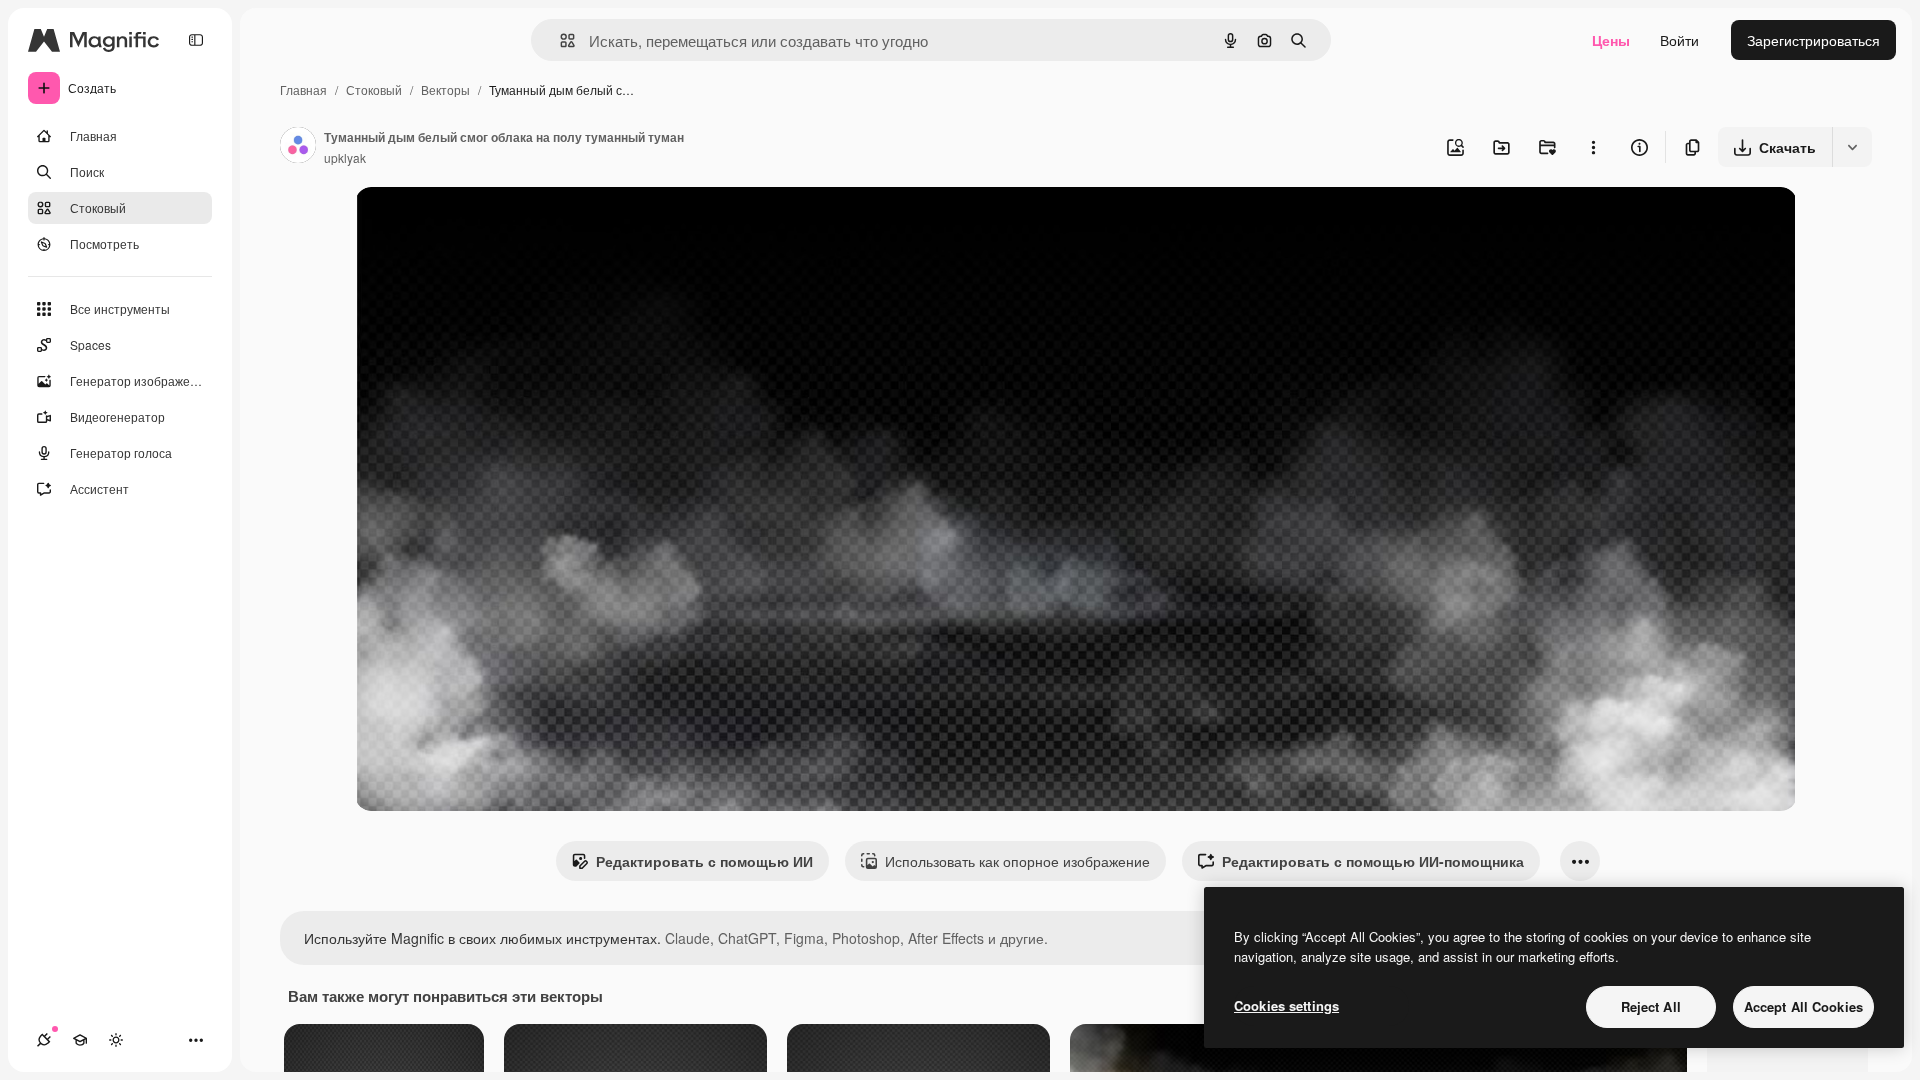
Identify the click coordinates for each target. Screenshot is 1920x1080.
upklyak (345, 157)
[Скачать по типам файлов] (1852, 147)
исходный (489, 225)
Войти (1679, 40)
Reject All (1651, 1006)
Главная (303, 89)
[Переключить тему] (116, 1040)
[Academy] (80, 1040)
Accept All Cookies (1803, 1006)
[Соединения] (44, 1040)
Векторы (445, 89)
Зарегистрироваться (1813, 40)
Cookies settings (1286, 1005)
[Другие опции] (1593, 147)
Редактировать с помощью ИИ (704, 861)
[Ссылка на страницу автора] (298, 147)
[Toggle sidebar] (196, 40)
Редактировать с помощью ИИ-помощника (1373, 861)
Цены (1611, 40)
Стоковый (374, 89)
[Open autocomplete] (559, 40)
